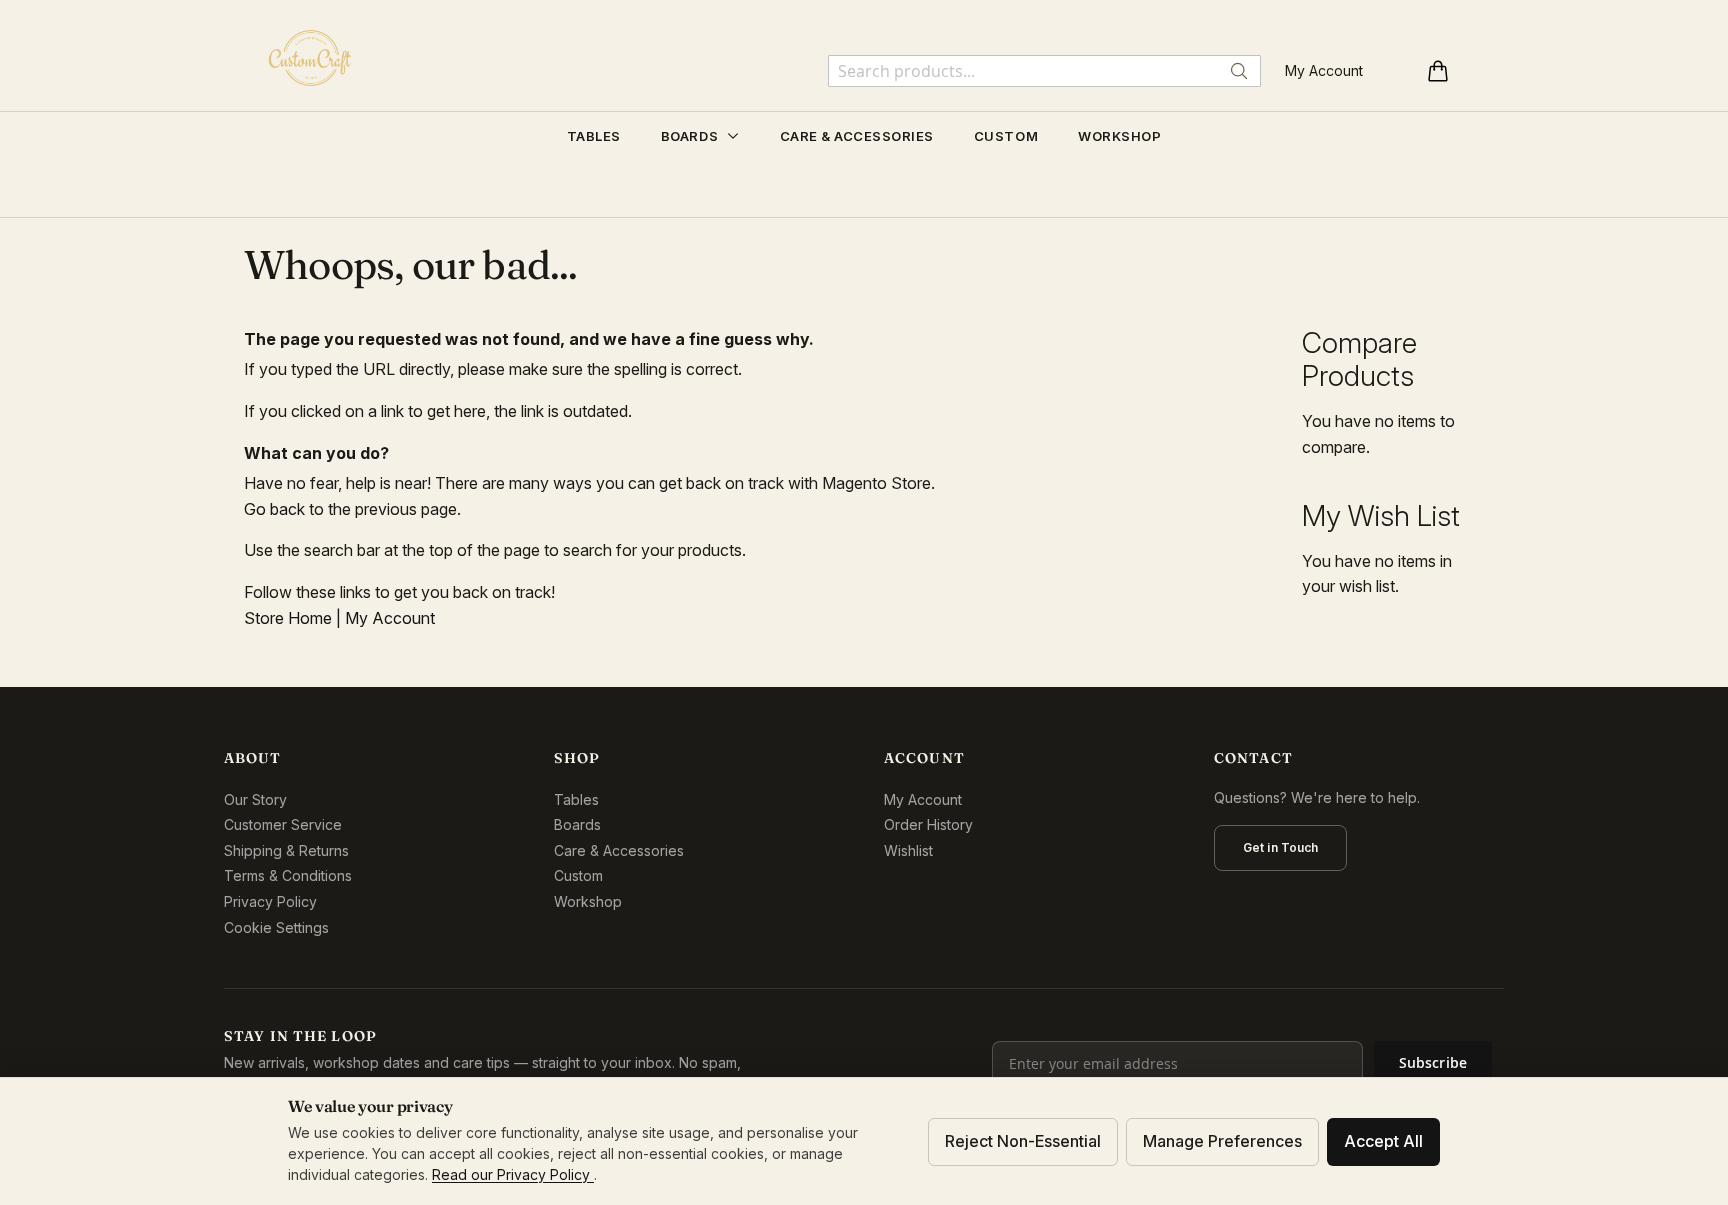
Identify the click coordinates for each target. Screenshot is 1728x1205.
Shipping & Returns (286, 850)
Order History (928, 824)
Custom (578, 875)
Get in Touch (1280, 847)
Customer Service (283, 824)
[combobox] (1044, 71)
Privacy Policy (270, 901)
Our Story (255, 799)
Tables (576, 799)
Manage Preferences (1222, 1141)
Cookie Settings (276, 927)
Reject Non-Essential (1023, 1141)
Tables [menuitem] (594, 136)
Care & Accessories (619, 850)
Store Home (288, 618)
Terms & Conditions (288, 875)
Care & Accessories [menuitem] (857, 136)
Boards (577, 824)
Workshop (588, 901)
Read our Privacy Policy (513, 1174)
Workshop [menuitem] (1119, 136)
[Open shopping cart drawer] (1438, 71)
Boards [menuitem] (691, 136)
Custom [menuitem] (1006, 136)
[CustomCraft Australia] (309, 58)
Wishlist (908, 850)
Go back (274, 509)
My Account (1324, 70)
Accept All (1383, 1141)
